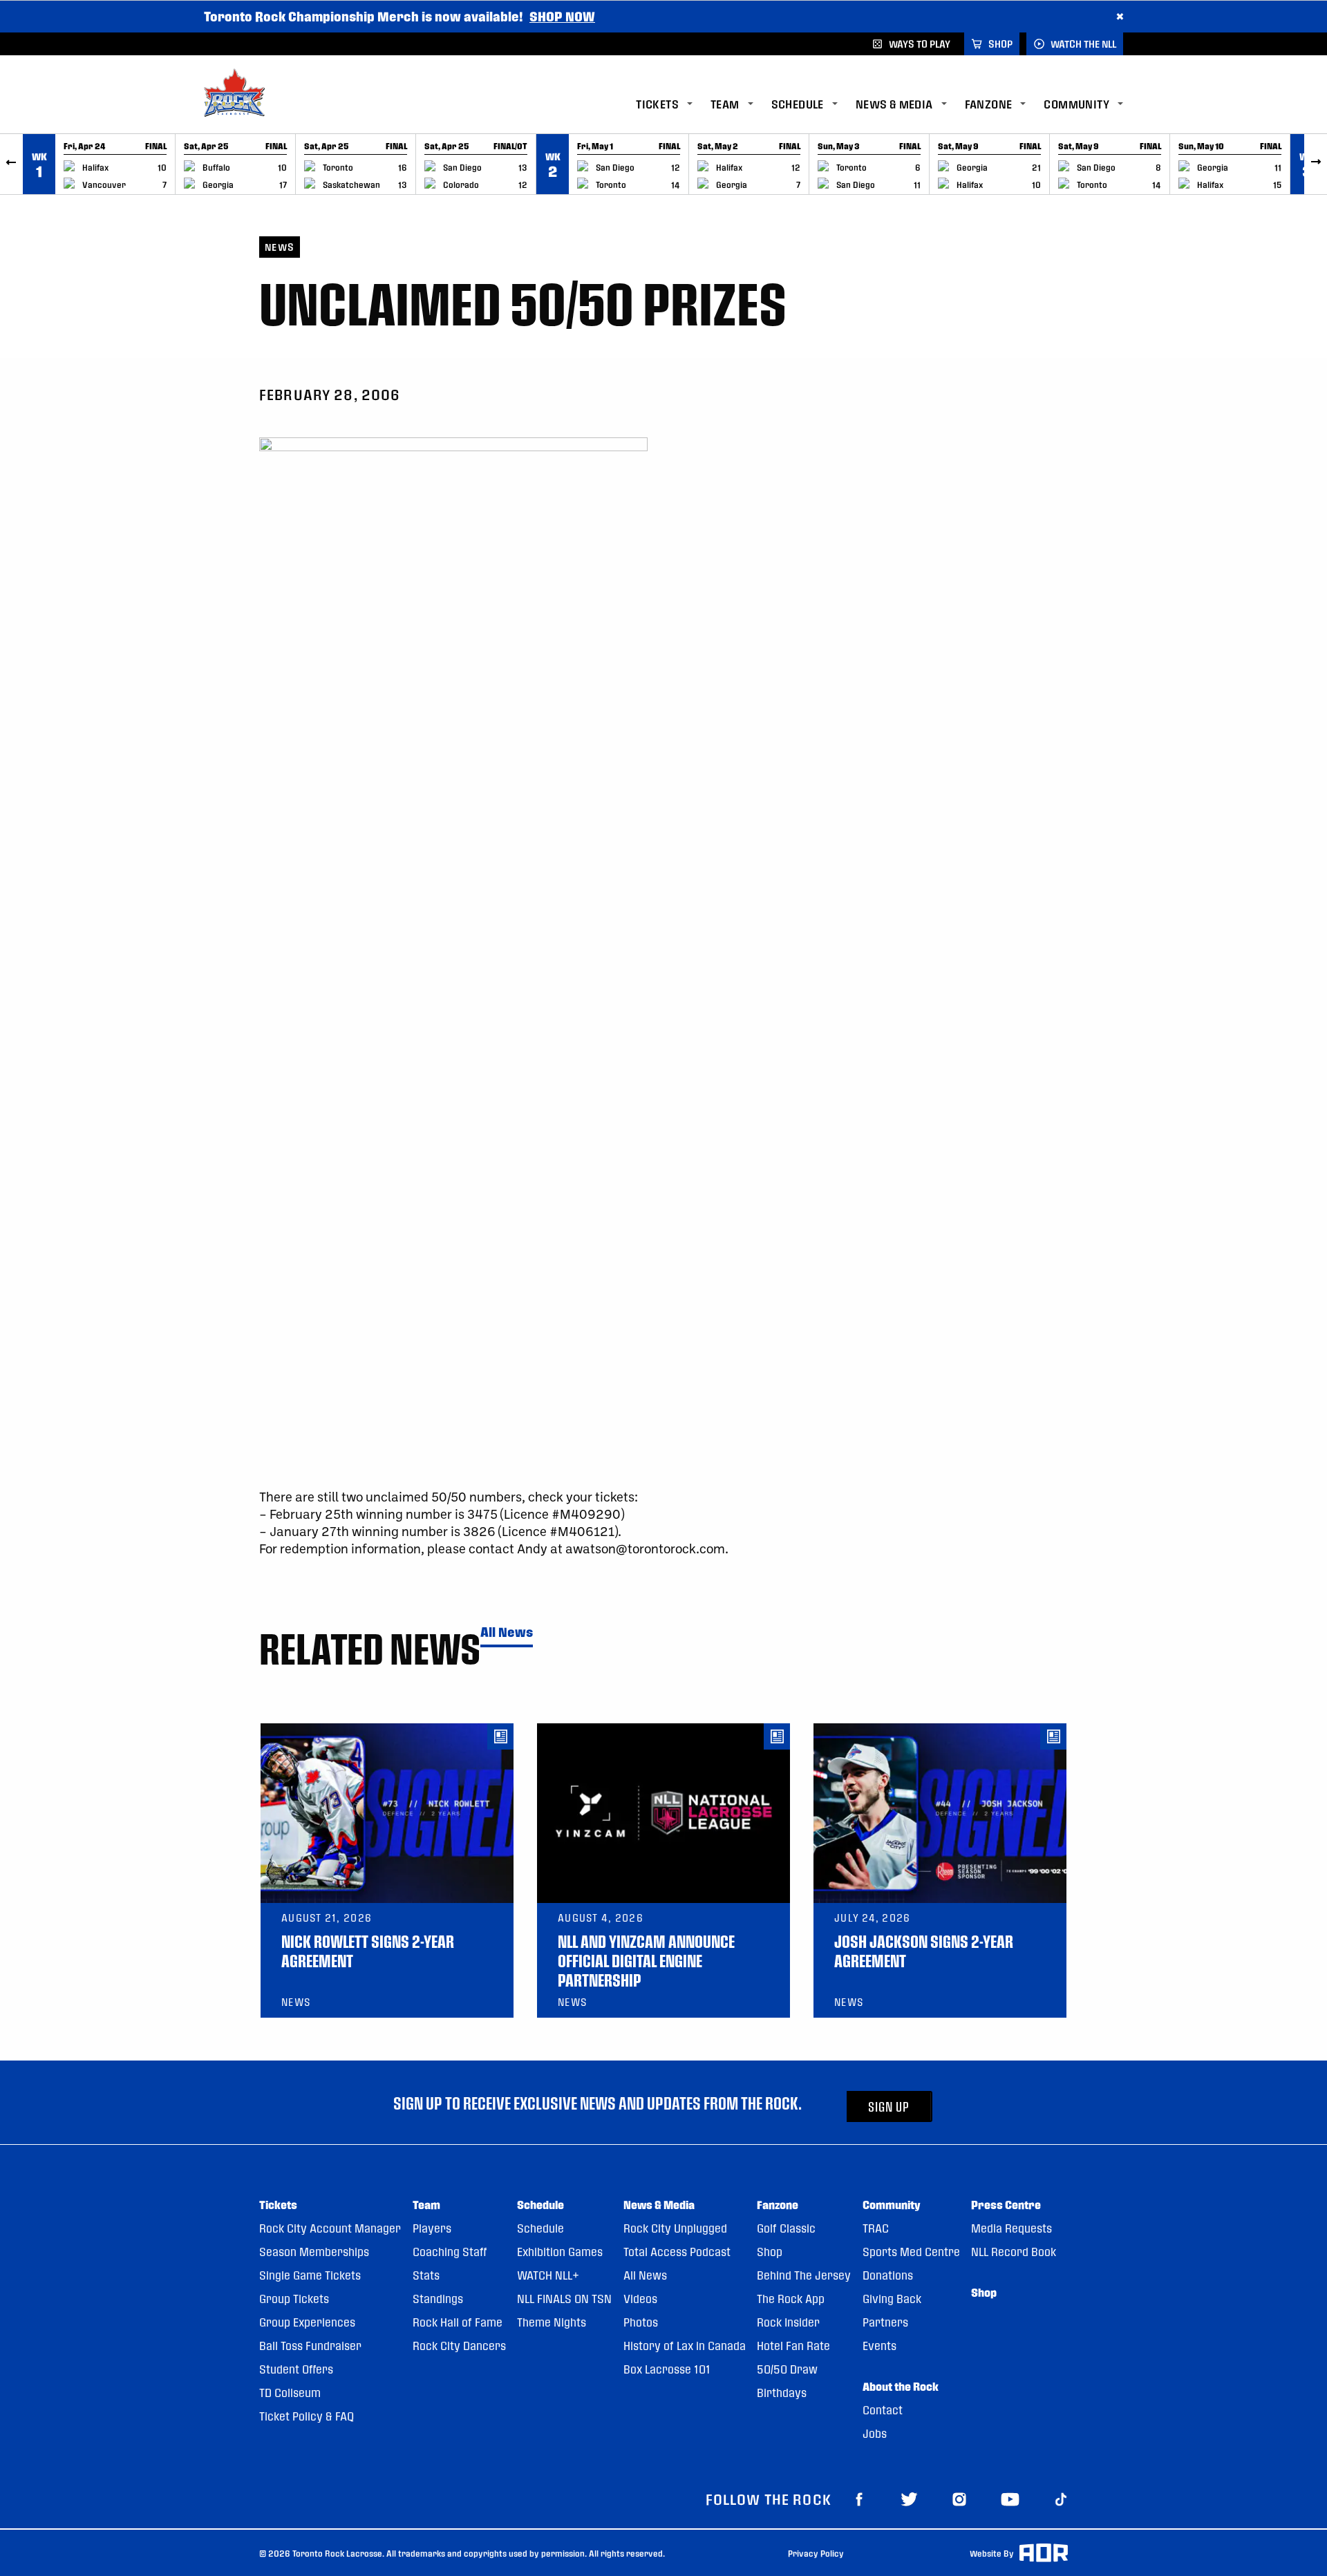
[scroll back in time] (11, 164)
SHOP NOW (562, 16)
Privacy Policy (816, 2553)
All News (507, 1632)
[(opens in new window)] (859, 2499)
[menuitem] (673, 105)
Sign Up (889, 2106)
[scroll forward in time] (1316, 164)
